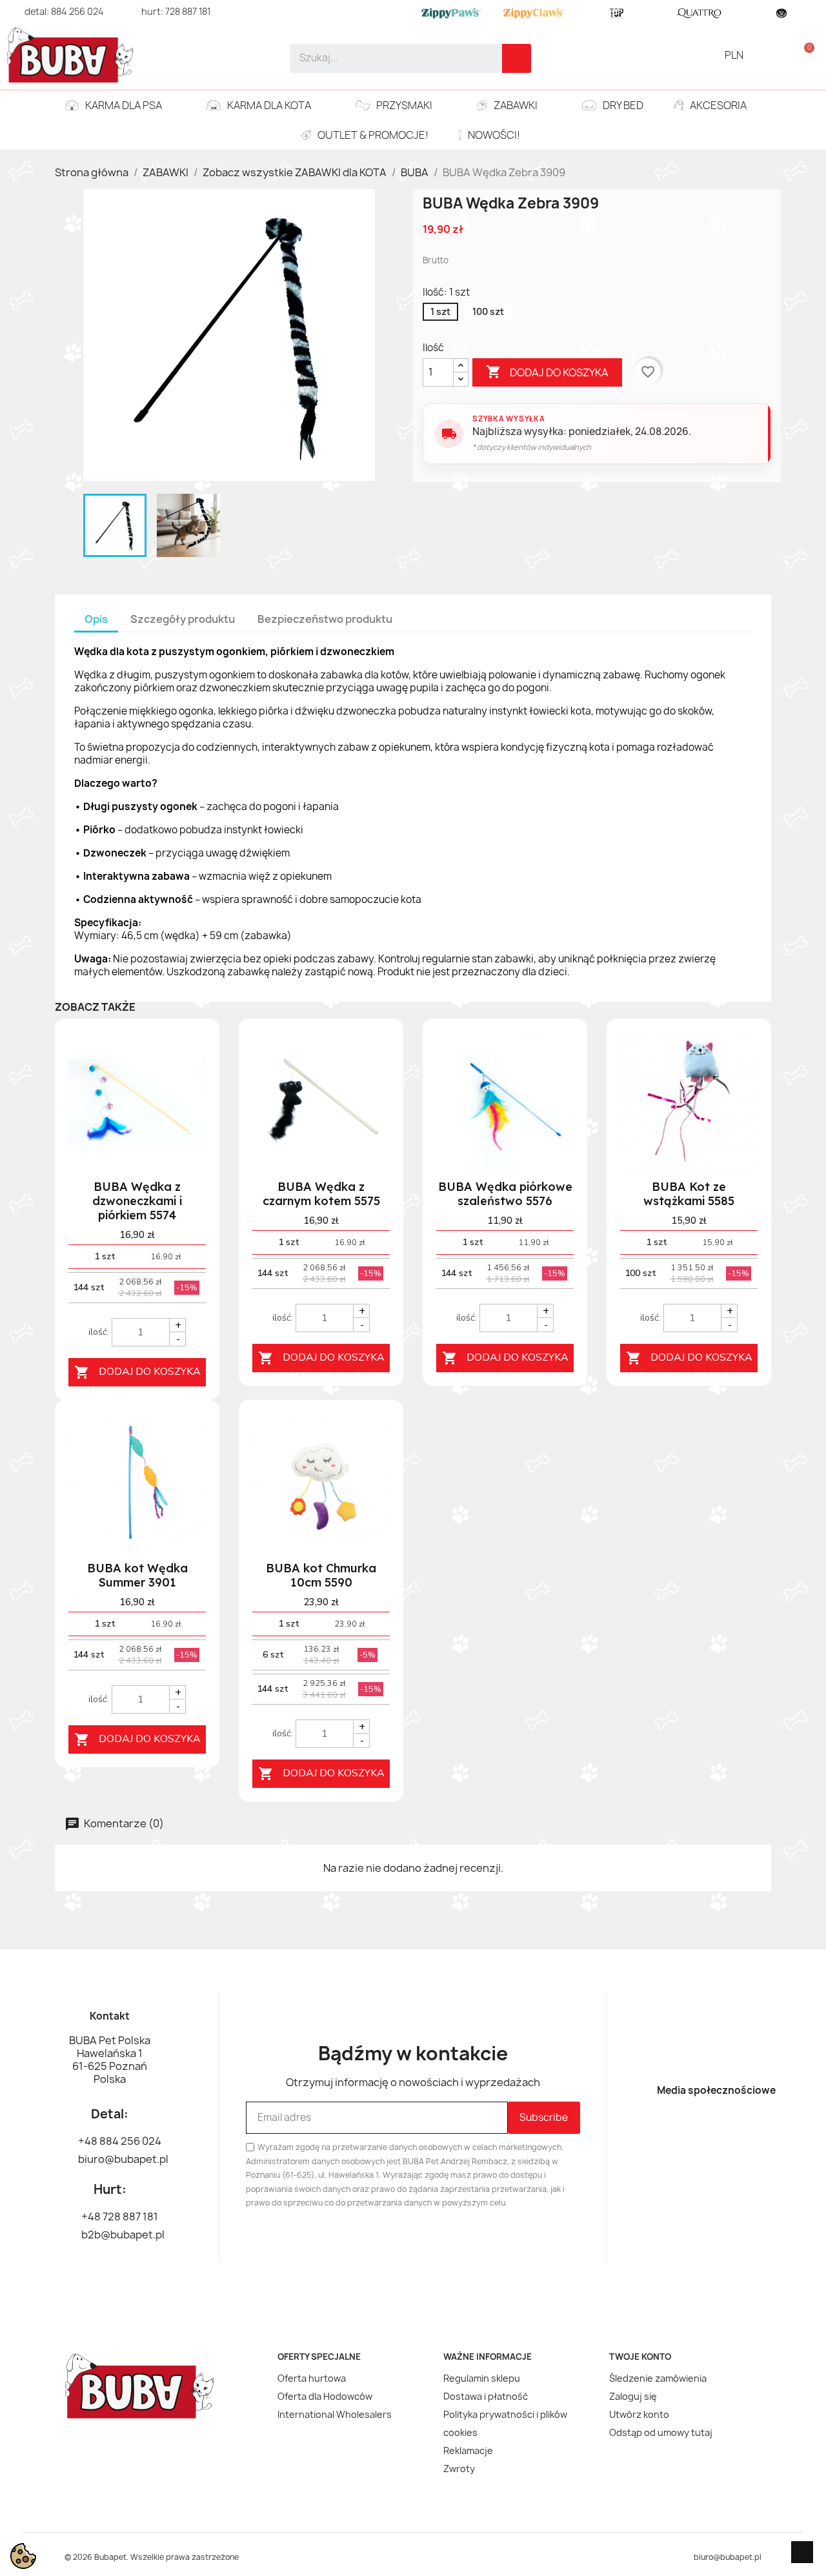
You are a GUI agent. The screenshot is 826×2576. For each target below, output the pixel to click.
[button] (804, 55)
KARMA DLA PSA (124, 105)
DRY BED (623, 105)
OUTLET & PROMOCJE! (373, 135)
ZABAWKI (516, 105)
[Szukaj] (517, 58)
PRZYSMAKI (404, 105)
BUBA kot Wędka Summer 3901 (137, 1575)
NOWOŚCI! (494, 135)
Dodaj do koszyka (547, 372)
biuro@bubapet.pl (728, 2557)
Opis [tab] (96, 619)
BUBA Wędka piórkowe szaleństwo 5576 (505, 1194)
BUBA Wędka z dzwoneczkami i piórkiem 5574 (137, 1201)
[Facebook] (694, 2131)
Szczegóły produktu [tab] (183, 619)
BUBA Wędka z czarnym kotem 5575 (321, 1194)
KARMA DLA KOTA (269, 105)
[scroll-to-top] (802, 2552)
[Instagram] (739, 2131)
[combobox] (387, 58)
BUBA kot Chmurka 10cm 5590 (321, 1575)
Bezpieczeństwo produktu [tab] (325, 619)
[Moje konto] (782, 55)
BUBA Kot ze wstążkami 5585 (689, 1194)
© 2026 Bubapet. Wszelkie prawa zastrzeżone (152, 2557)
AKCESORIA (718, 105)
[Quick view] (188, 1111)
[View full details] (188, 1057)
